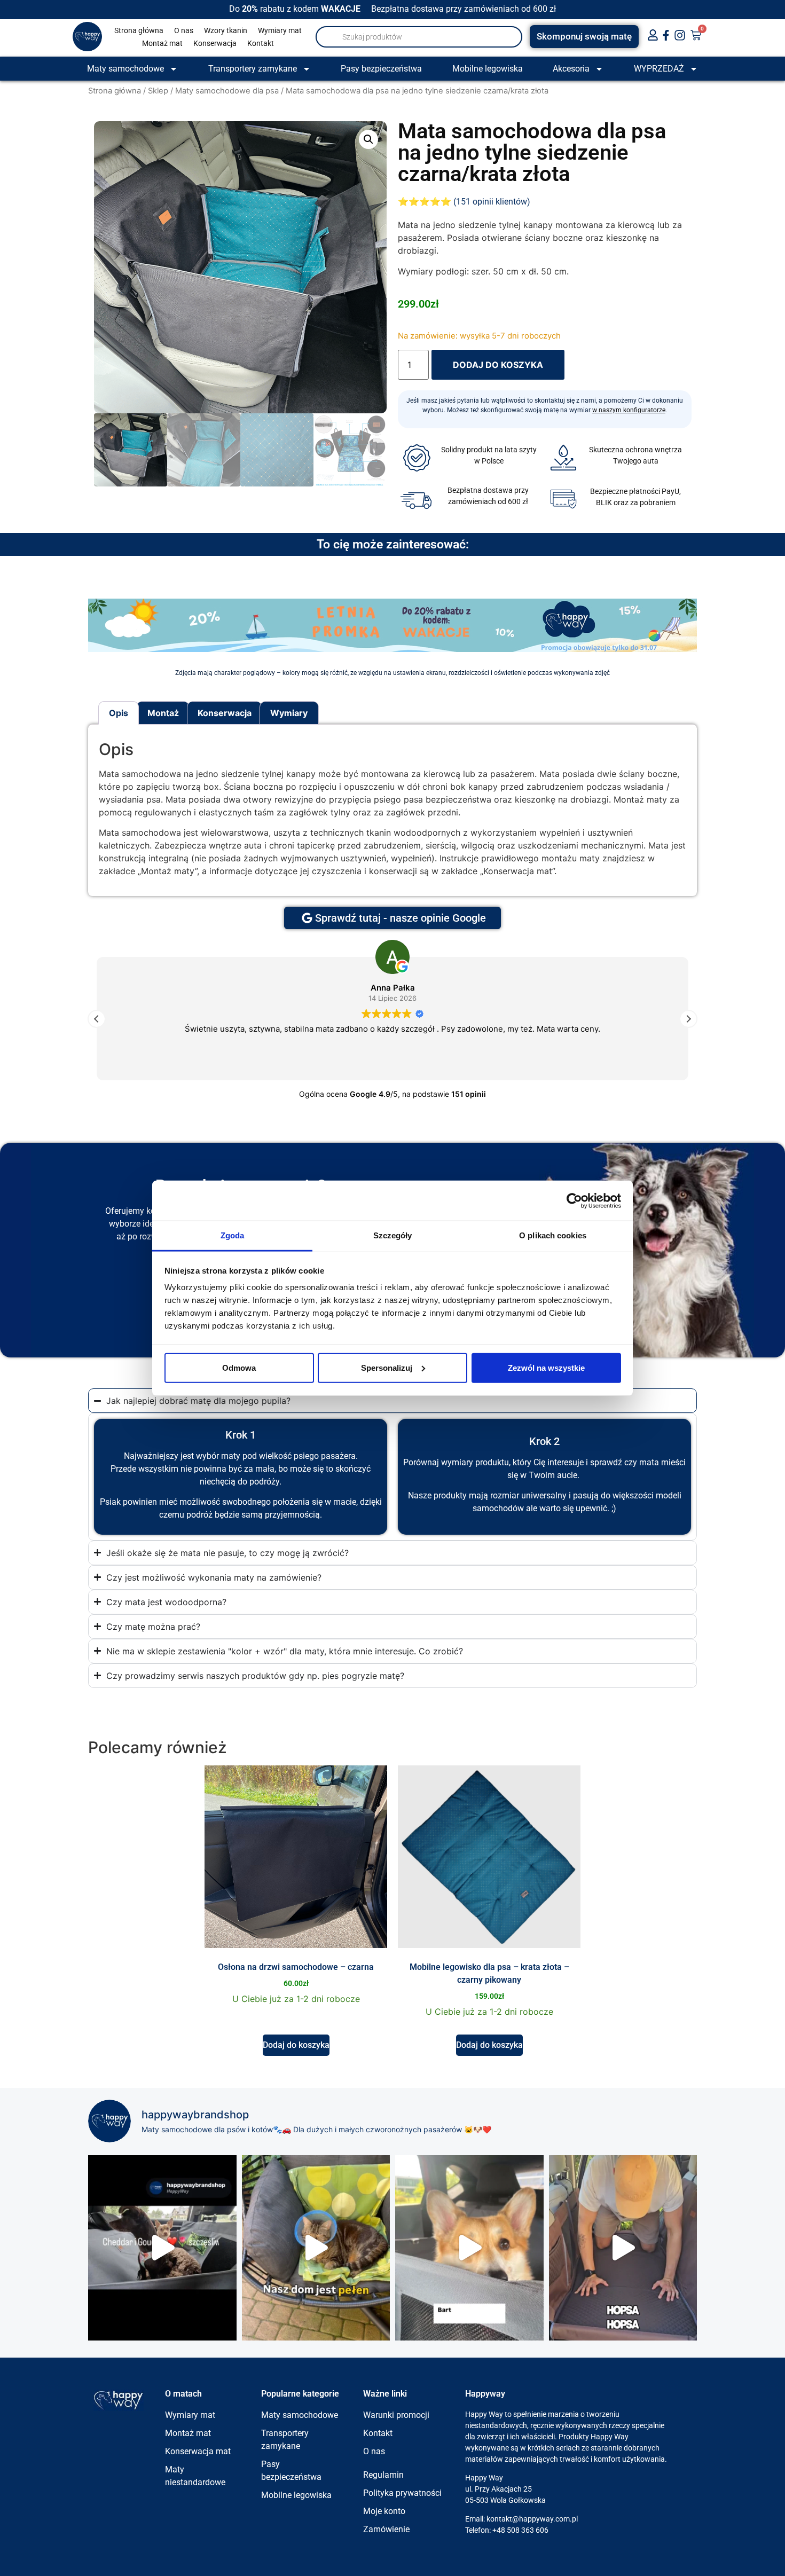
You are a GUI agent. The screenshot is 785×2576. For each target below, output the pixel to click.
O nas (184, 30)
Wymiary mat (280, 30)
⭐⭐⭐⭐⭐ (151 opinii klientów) (464, 202)
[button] (368, 139)
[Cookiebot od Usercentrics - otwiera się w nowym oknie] (574, 1200)
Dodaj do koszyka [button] (296, 2045)
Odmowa (239, 1367)
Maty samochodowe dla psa (227, 91)
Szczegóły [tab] (393, 1235)
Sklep (158, 91)
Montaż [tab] (163, 713)
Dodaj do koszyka (498, 365)
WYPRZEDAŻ (659, 69)
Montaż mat (162, 43)
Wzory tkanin (226, 30)
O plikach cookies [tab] (553, 1235)
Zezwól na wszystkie (546, 1367)
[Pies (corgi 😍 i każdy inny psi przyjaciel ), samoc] (469, 2248)
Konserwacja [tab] (225, 713)
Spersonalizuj (387, 1367)
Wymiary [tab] (289, 713)
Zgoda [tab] (233, 1235)
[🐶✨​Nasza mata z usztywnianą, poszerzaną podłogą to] (623, 2248)
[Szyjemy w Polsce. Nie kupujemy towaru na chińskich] (162, 2248)
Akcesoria (571, 69)
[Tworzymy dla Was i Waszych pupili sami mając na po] (316, 2248)
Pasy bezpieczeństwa (381, 69)
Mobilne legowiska (488, 69)
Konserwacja (215, 43)
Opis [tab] (119, 713)
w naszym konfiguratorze (629, 410)
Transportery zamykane (253, 69)
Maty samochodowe (125, 69)
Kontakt (261, 43)
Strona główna (139, 30)
